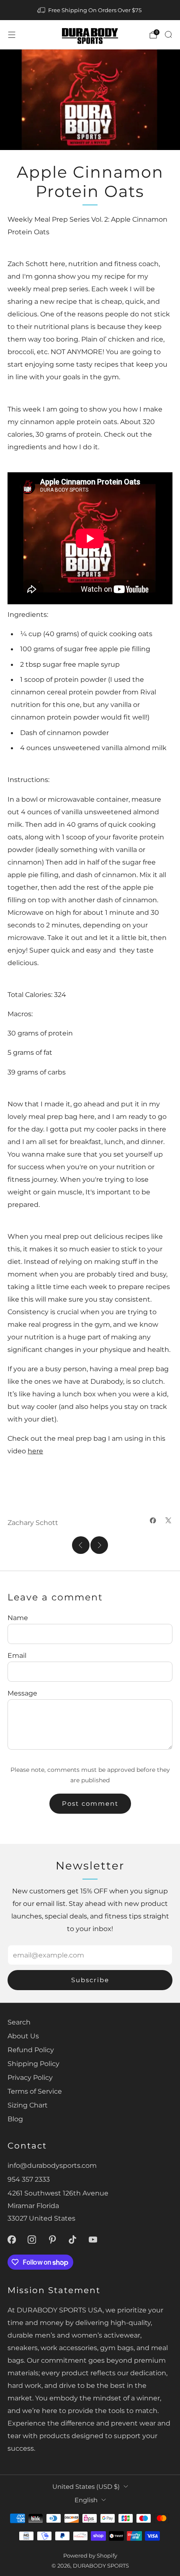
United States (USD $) (86, 2487)
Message (22, 1693)
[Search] (168, 34)
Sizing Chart (28, 2105)
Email (17, 1655)
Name (18, 1618)
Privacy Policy (30, 2077)
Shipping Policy (33, 2063)
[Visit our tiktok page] (73, 2240)
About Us (23, 2036)
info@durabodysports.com (52, 2165)
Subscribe (90, 1980)
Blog (15, 2119)
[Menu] (12, 35)
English (86, 2500)
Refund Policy (31, 2050)
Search (19, 2022)
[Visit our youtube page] (93, 2240)
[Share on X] (168, 1520)
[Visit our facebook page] (12, 2240)
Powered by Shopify (90, 2555)
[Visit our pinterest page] (53, 2240)
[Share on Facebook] (153, 1520)
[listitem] (90, 10)
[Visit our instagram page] (32, 2240)
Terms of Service (35, 2091)
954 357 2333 (29, 2179)
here (35, 1451)
